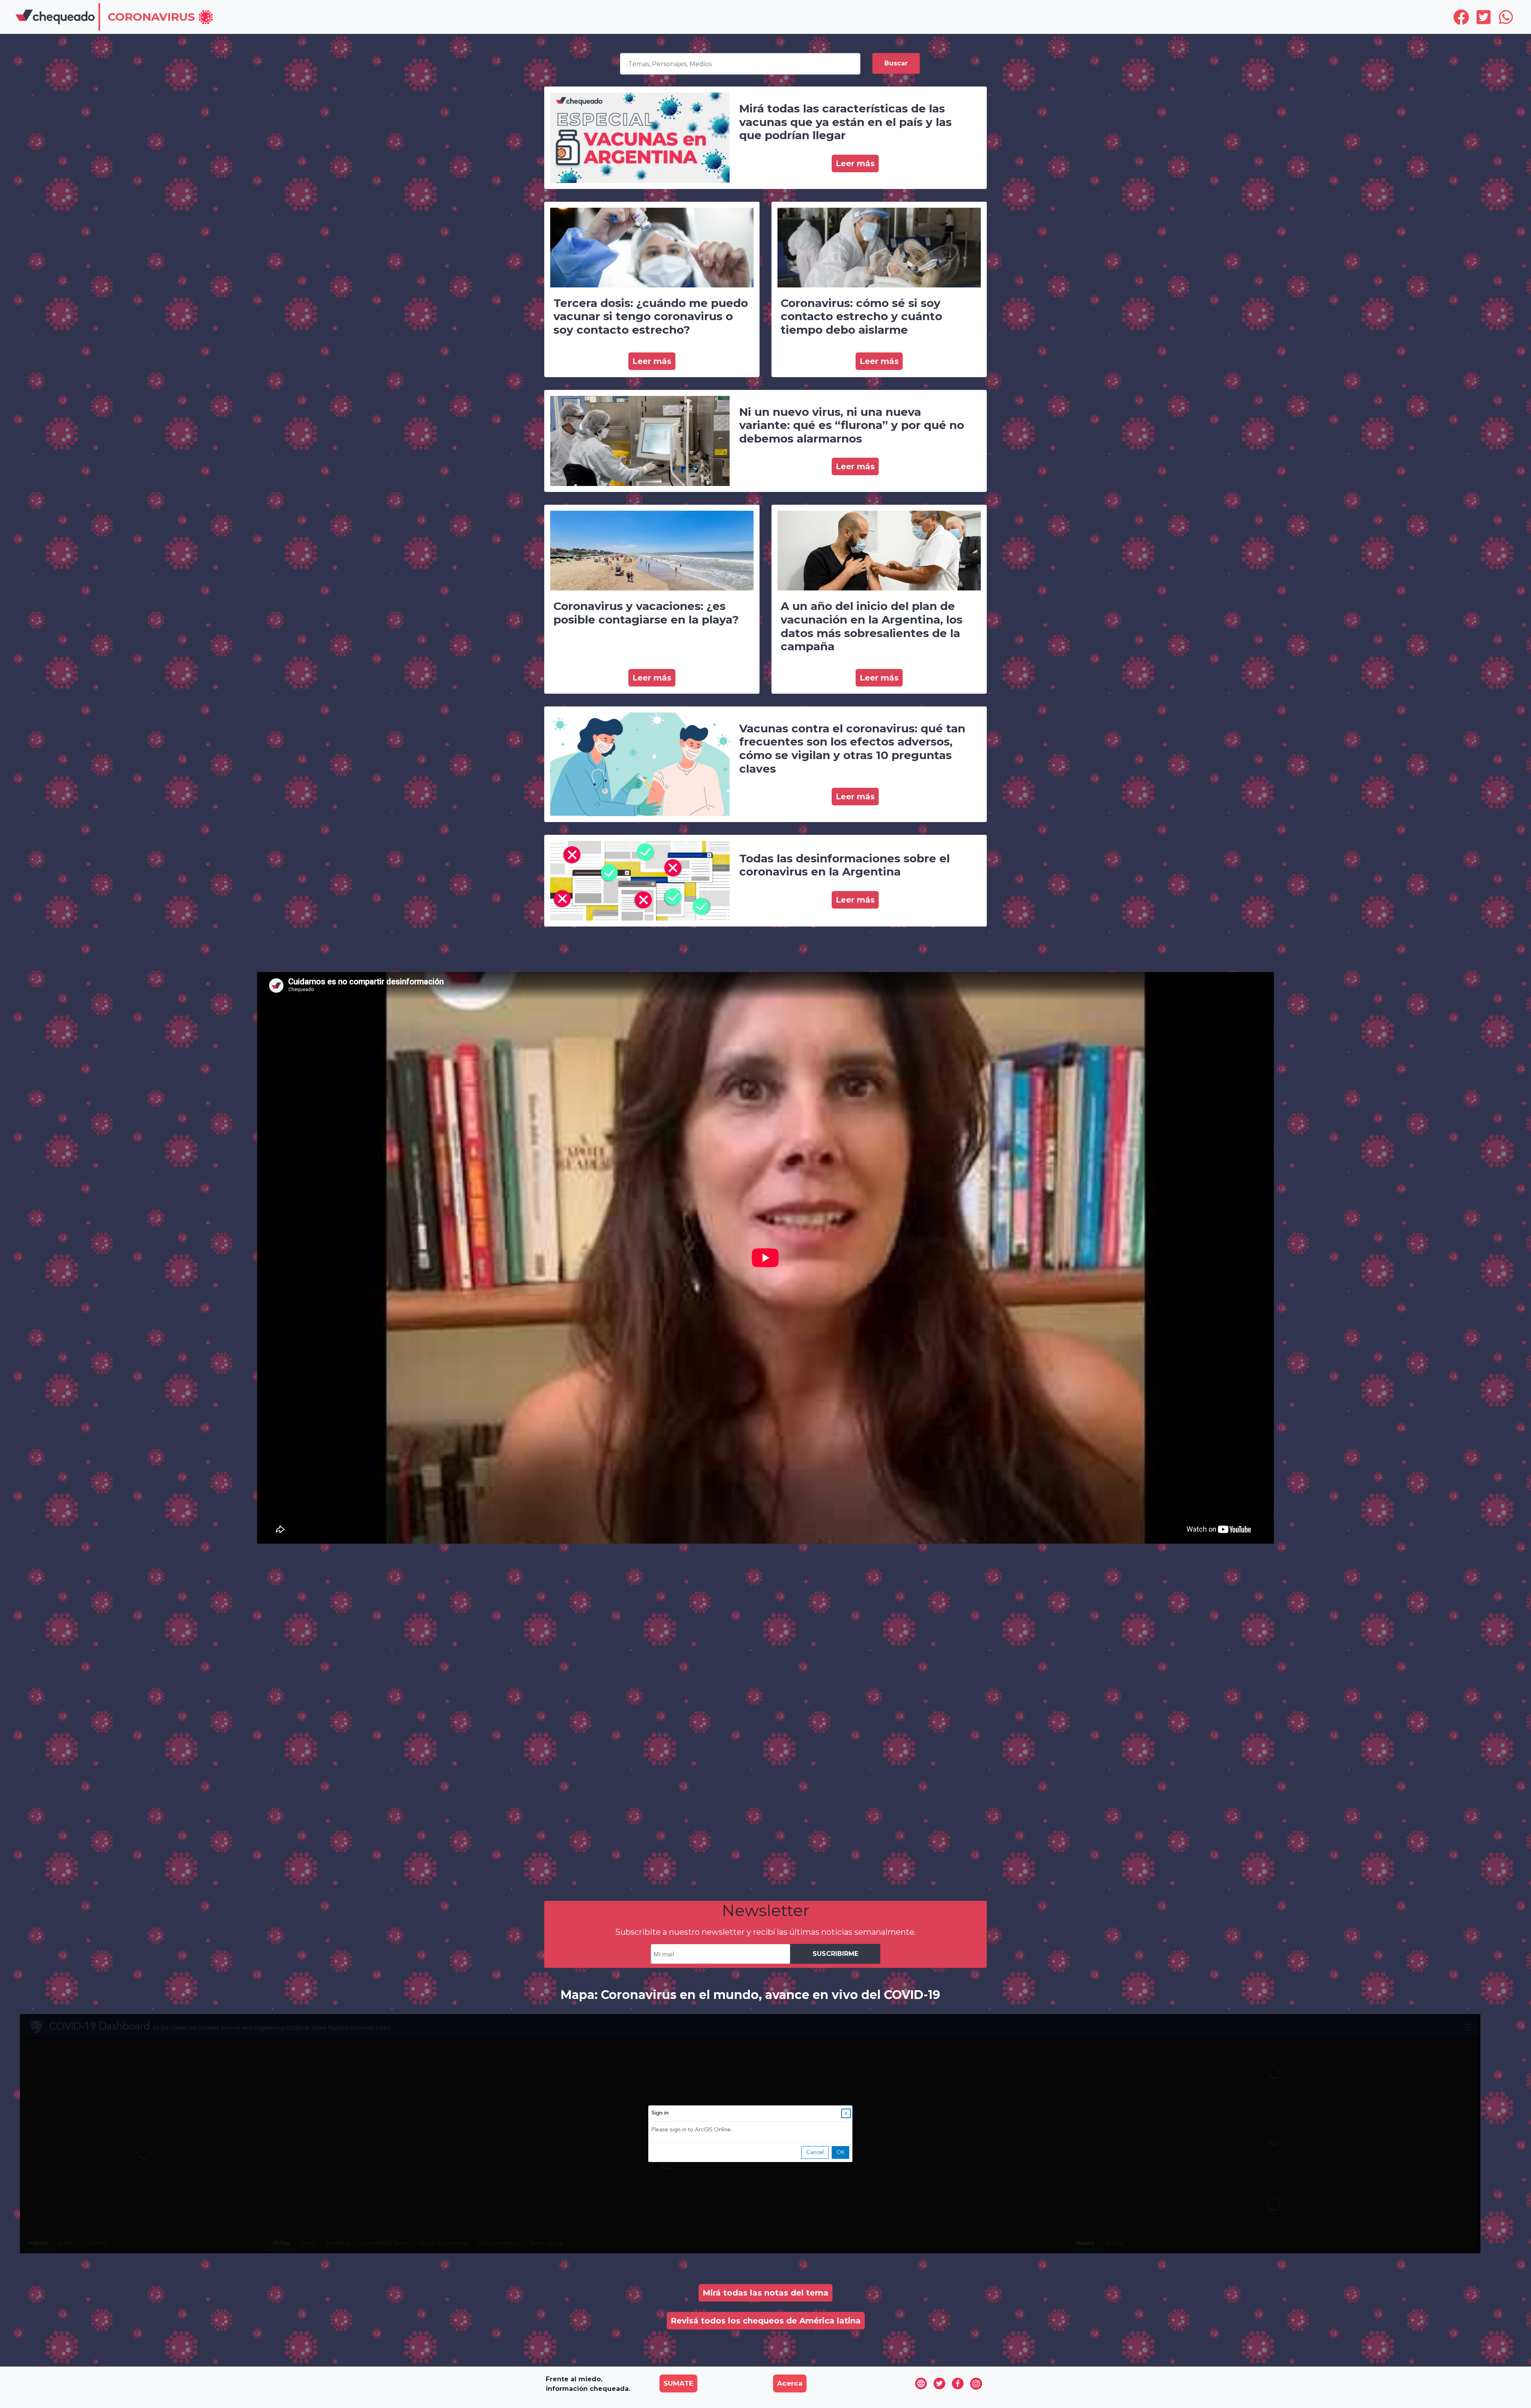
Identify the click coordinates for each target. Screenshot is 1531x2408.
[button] (161, 18)
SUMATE (678, 2383)
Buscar (896, 63)
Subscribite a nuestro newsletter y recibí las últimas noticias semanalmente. (765, 1932)
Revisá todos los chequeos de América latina (766, 2321)
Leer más (855, 163)
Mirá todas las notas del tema (765, 2293)
